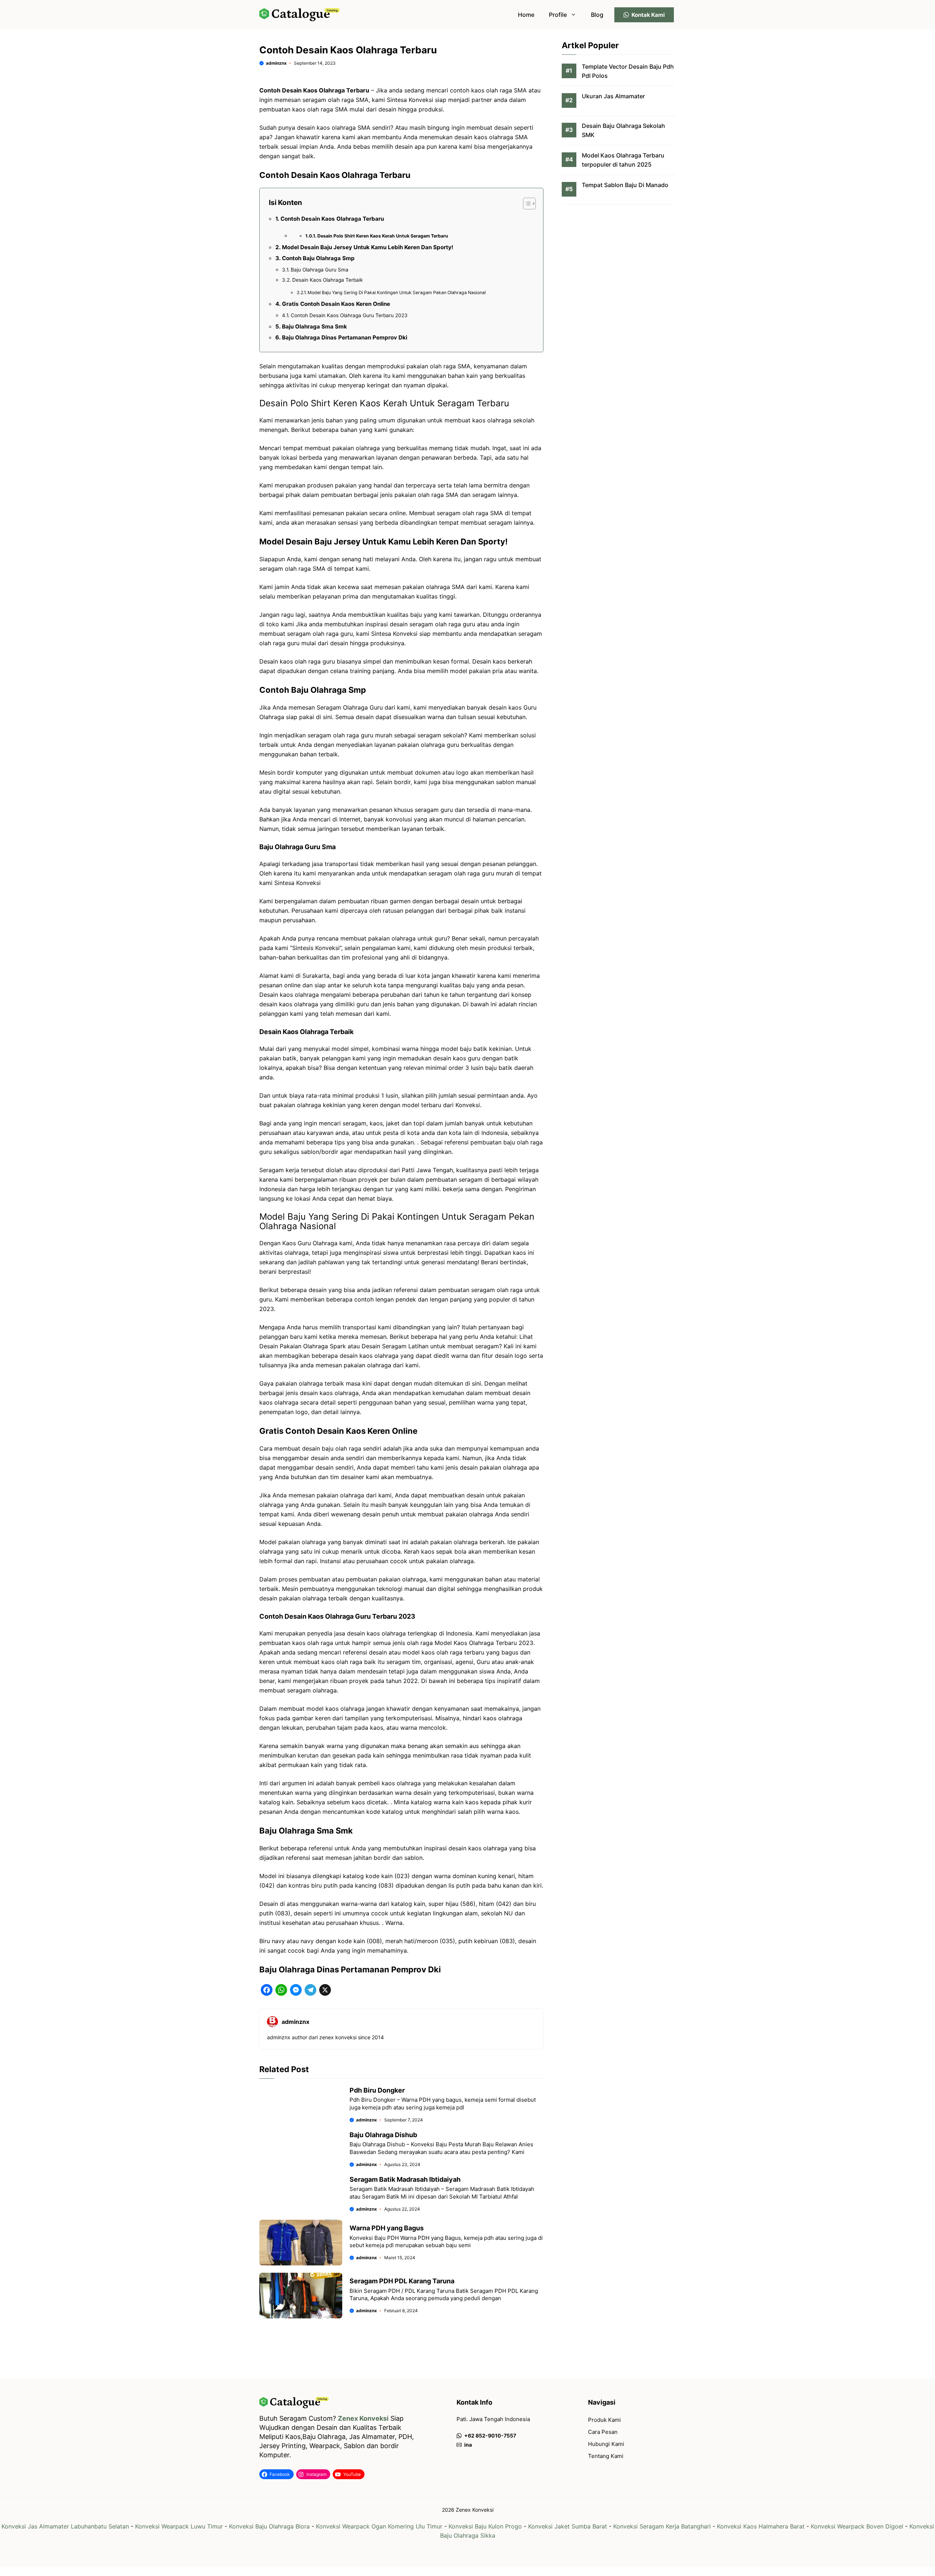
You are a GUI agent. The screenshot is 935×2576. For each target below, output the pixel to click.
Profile (558, 15)
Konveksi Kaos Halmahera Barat (761, 2526)
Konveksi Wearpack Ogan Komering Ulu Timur (379, 2526)
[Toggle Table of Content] (526, 204)
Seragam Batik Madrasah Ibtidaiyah (405, 2179)
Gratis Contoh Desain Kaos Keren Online (336, 304)
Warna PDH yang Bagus (387, 2228)
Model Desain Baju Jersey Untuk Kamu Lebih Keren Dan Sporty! (368, 247)
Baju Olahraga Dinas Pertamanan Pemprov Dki (345, 337)
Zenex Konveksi (363, 2418)
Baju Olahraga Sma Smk (314, 326)
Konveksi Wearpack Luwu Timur (179, 2526)
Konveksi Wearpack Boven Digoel (857, 2526)
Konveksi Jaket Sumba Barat (568, 2526)
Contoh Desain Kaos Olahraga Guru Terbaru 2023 (349, 315)
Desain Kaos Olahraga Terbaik (327, 280)
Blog (597, 15)
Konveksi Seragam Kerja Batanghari (662, 2526)
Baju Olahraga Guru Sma (320, 270)
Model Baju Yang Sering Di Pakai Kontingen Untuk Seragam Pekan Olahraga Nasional (397, 292)
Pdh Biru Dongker (377, 2090)
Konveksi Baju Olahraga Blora (269, 2526)
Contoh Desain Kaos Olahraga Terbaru (332, 219)
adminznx (276, 63)
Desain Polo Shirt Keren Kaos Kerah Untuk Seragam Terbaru (383, 236)
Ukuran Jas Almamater (613, 96)
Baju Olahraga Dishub (383, 2135)
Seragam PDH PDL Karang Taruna (402, 2281)
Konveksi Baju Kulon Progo (485, 2526)
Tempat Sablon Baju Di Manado (625, 185)
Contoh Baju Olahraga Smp (318, 258)
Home (526, 15)
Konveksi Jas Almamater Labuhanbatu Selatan (65, 2526)
